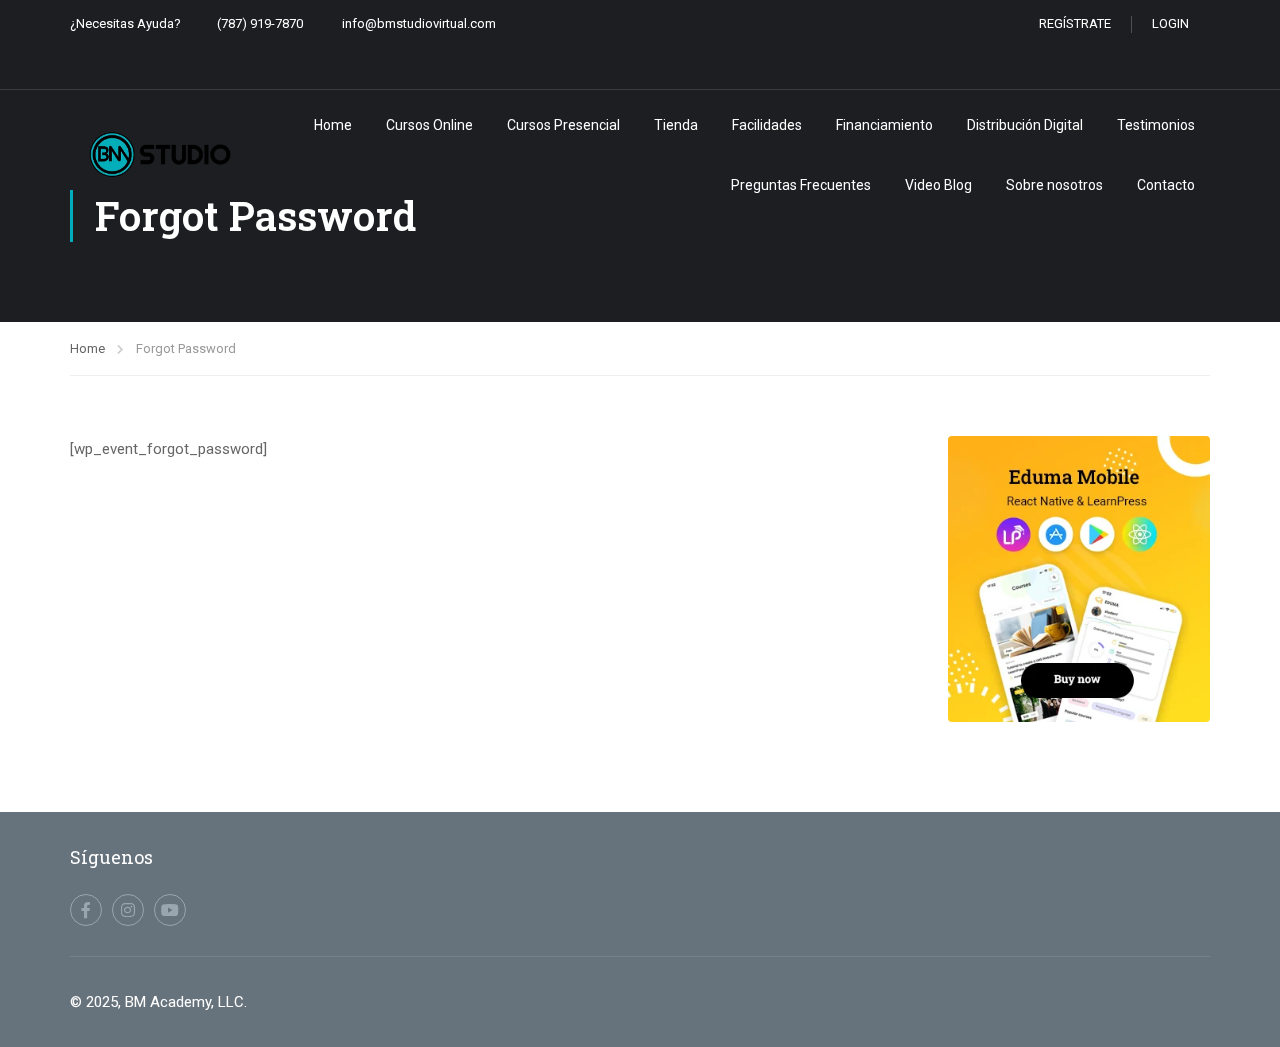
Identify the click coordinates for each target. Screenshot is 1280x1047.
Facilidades (767, 125)
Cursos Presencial (563, 125)
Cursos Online (429, 125)
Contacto (1166, 185)
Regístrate (1075, 23)
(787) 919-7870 (260, 23)
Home (333, 125)
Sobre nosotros (1054, 185)
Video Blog (938, 185)
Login (1170, 23)
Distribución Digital (1025, 125)
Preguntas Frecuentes (801, 185)
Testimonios (1156, 125)
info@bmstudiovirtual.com (419, 23)
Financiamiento (884, 125)
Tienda (676, 125)
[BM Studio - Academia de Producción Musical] (160, 154)
